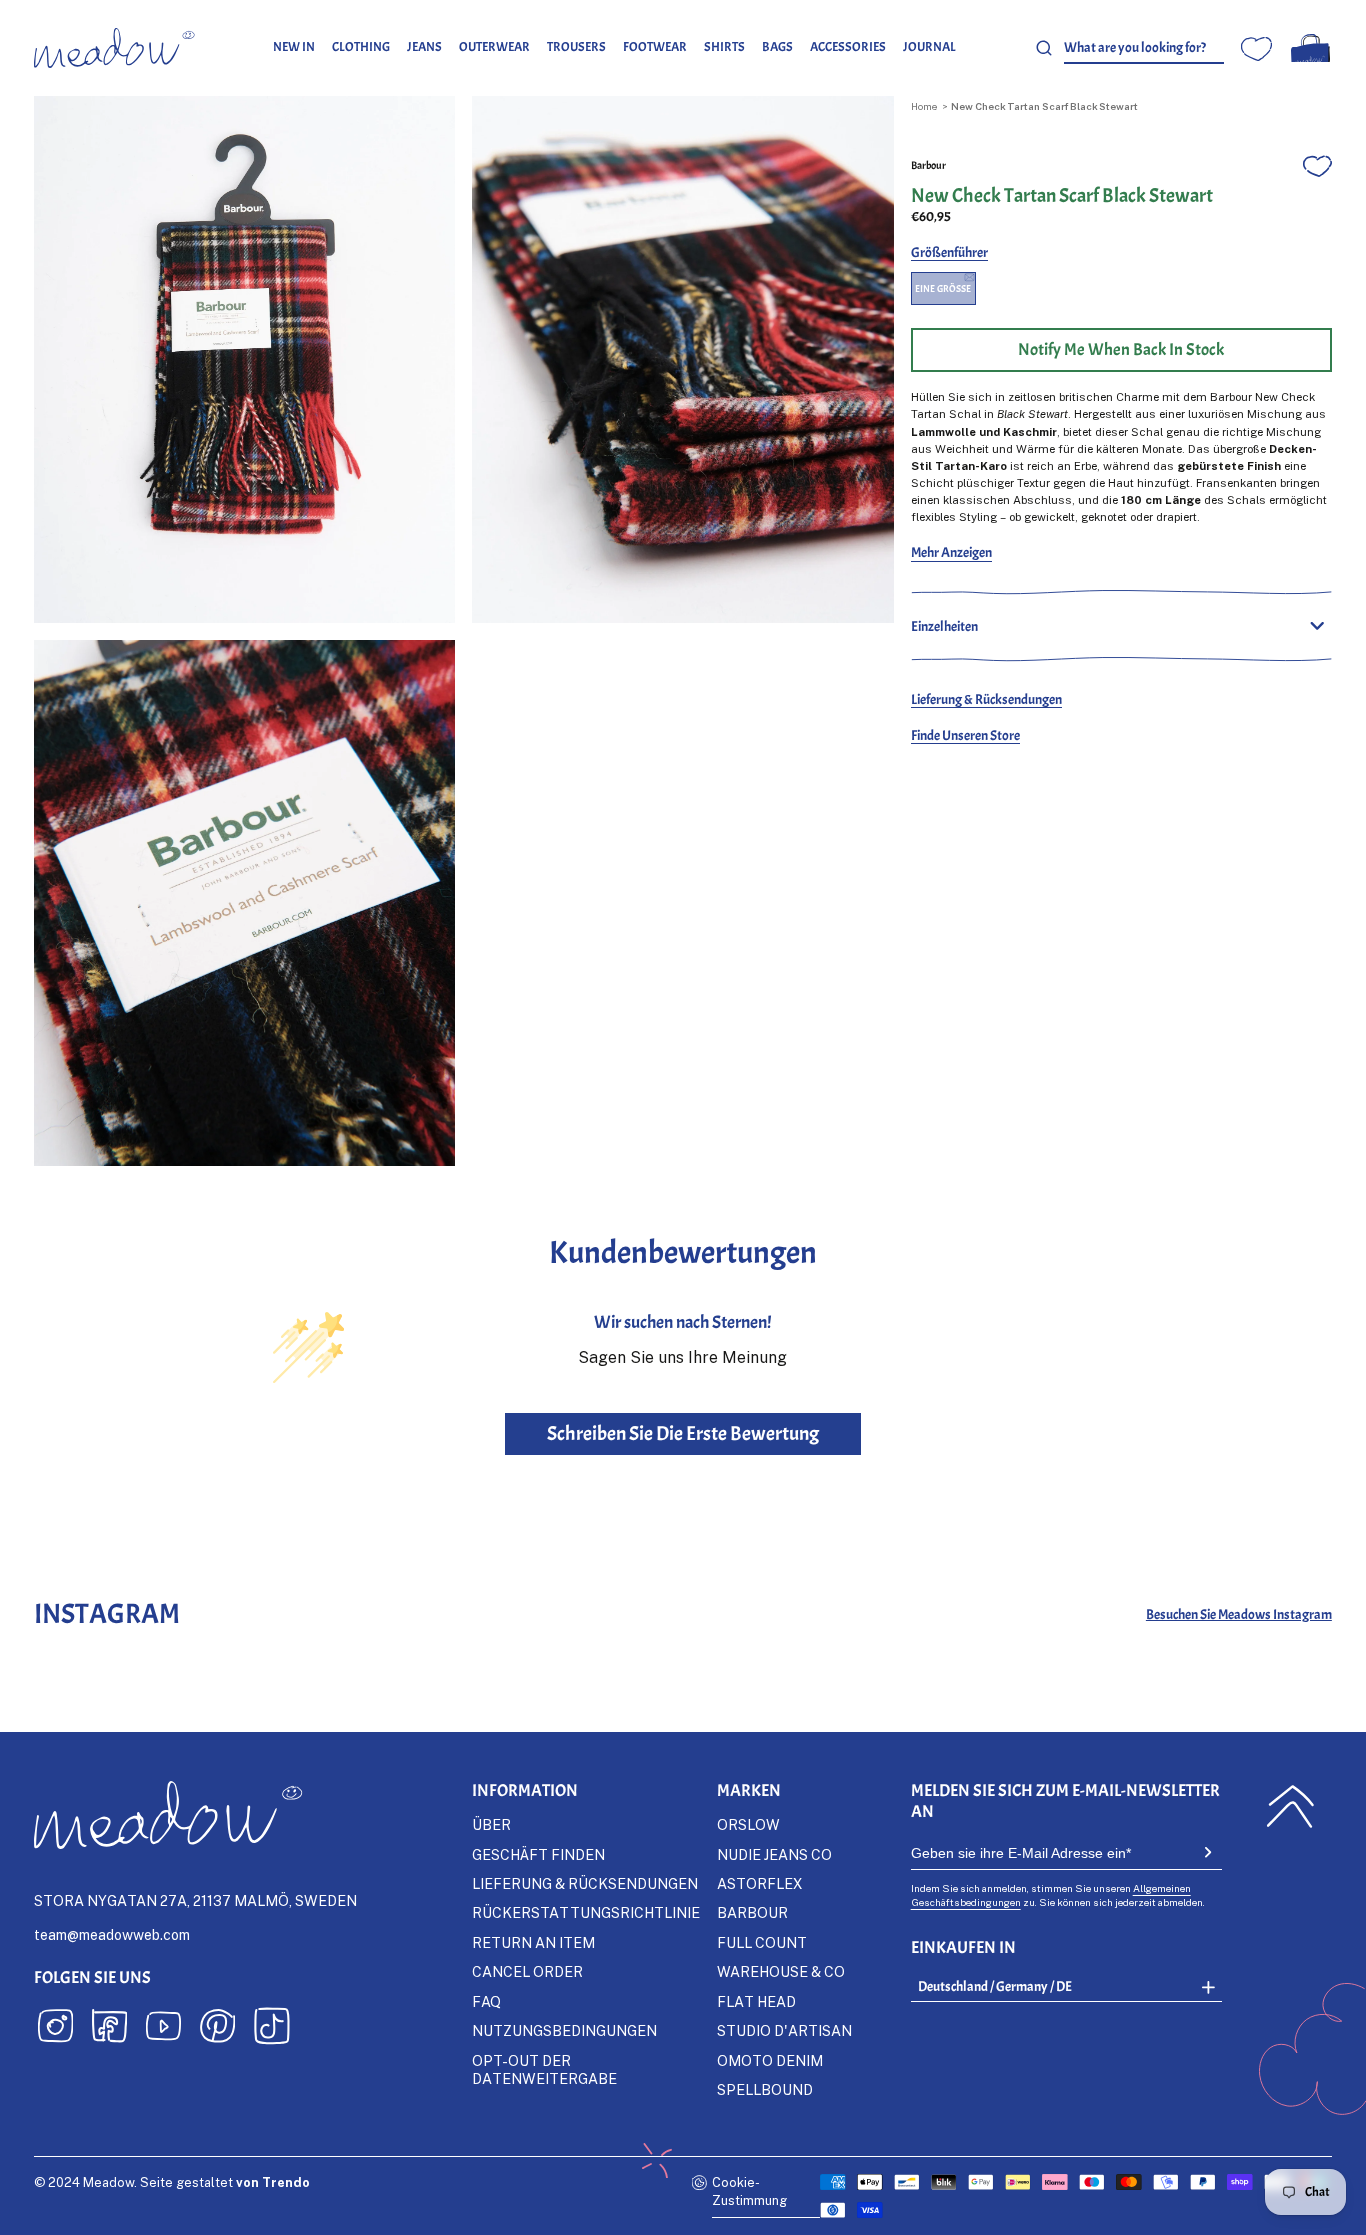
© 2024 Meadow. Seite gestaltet (172, 2182)
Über (491, 1824)
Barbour (928, 165)
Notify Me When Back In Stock (1121, 349)
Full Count (762, 1942)
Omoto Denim (770, 2060)
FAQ (486, 2001)
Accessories (848, 47)
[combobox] (1144, 48)
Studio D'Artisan (784, 2030)
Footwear (655, 47)
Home (924, 106)
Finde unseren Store (965, 735)
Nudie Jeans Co (774, 1854)
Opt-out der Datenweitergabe (544, 2069)
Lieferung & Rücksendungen (986, 699)
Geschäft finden (538, 1854)
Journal (929, 47)
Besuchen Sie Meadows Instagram (1239, 1614)
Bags (777, 47)
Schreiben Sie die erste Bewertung (683, 1433)
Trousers (576, 47)
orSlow (748, 1824)
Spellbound (765, 2089)
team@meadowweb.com (112, 1934)
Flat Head (756, 2001)
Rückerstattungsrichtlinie (586, 1912)
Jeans (424, 47)
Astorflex (759, 1883)
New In (294, 47)
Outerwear (494, 47)
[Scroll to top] (1290, 1806)
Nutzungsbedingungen (564, 2030)
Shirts (724, 47)
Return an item (533, 1942)
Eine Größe (943, 288)
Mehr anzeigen (951, 552)
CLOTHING (361, 47)
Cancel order (527, 1971)
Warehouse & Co (781, 1971)
